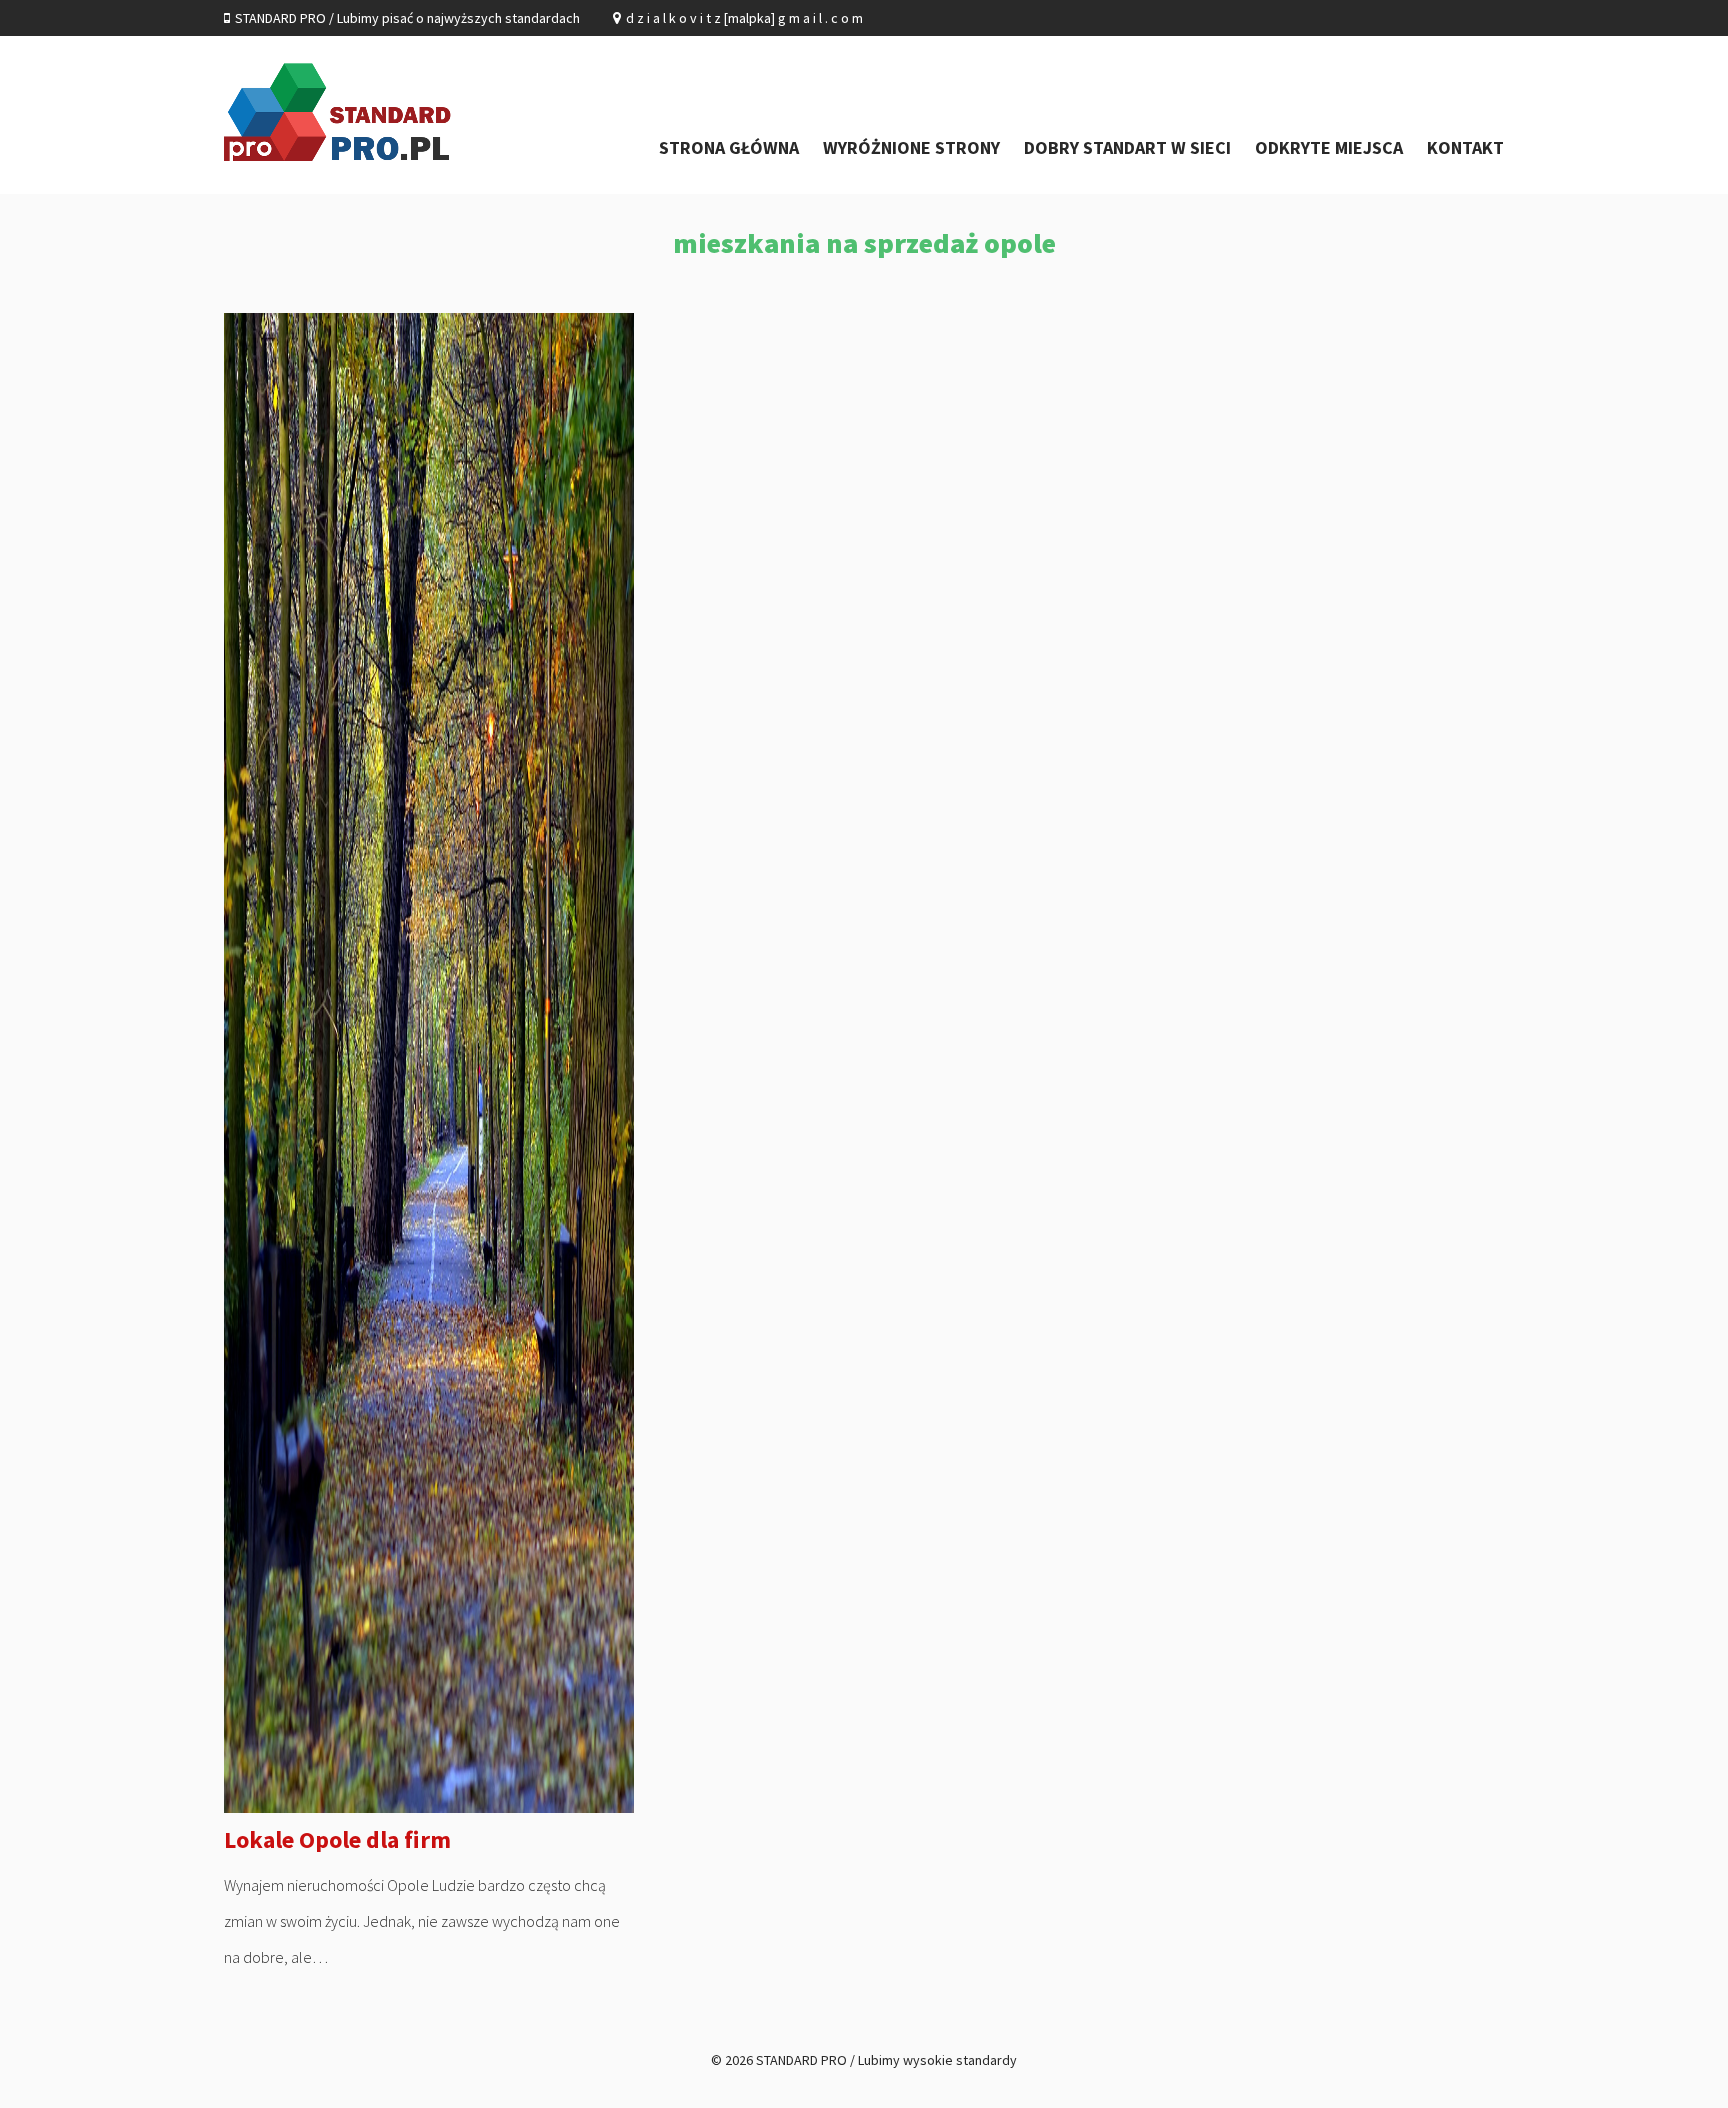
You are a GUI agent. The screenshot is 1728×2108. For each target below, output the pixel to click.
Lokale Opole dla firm (337, 1839)
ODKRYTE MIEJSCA (1329, 147)
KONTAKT (1465, 147)
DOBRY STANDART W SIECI (1127, 147)
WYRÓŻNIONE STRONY (911, 147)
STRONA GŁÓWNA (729, 147)
